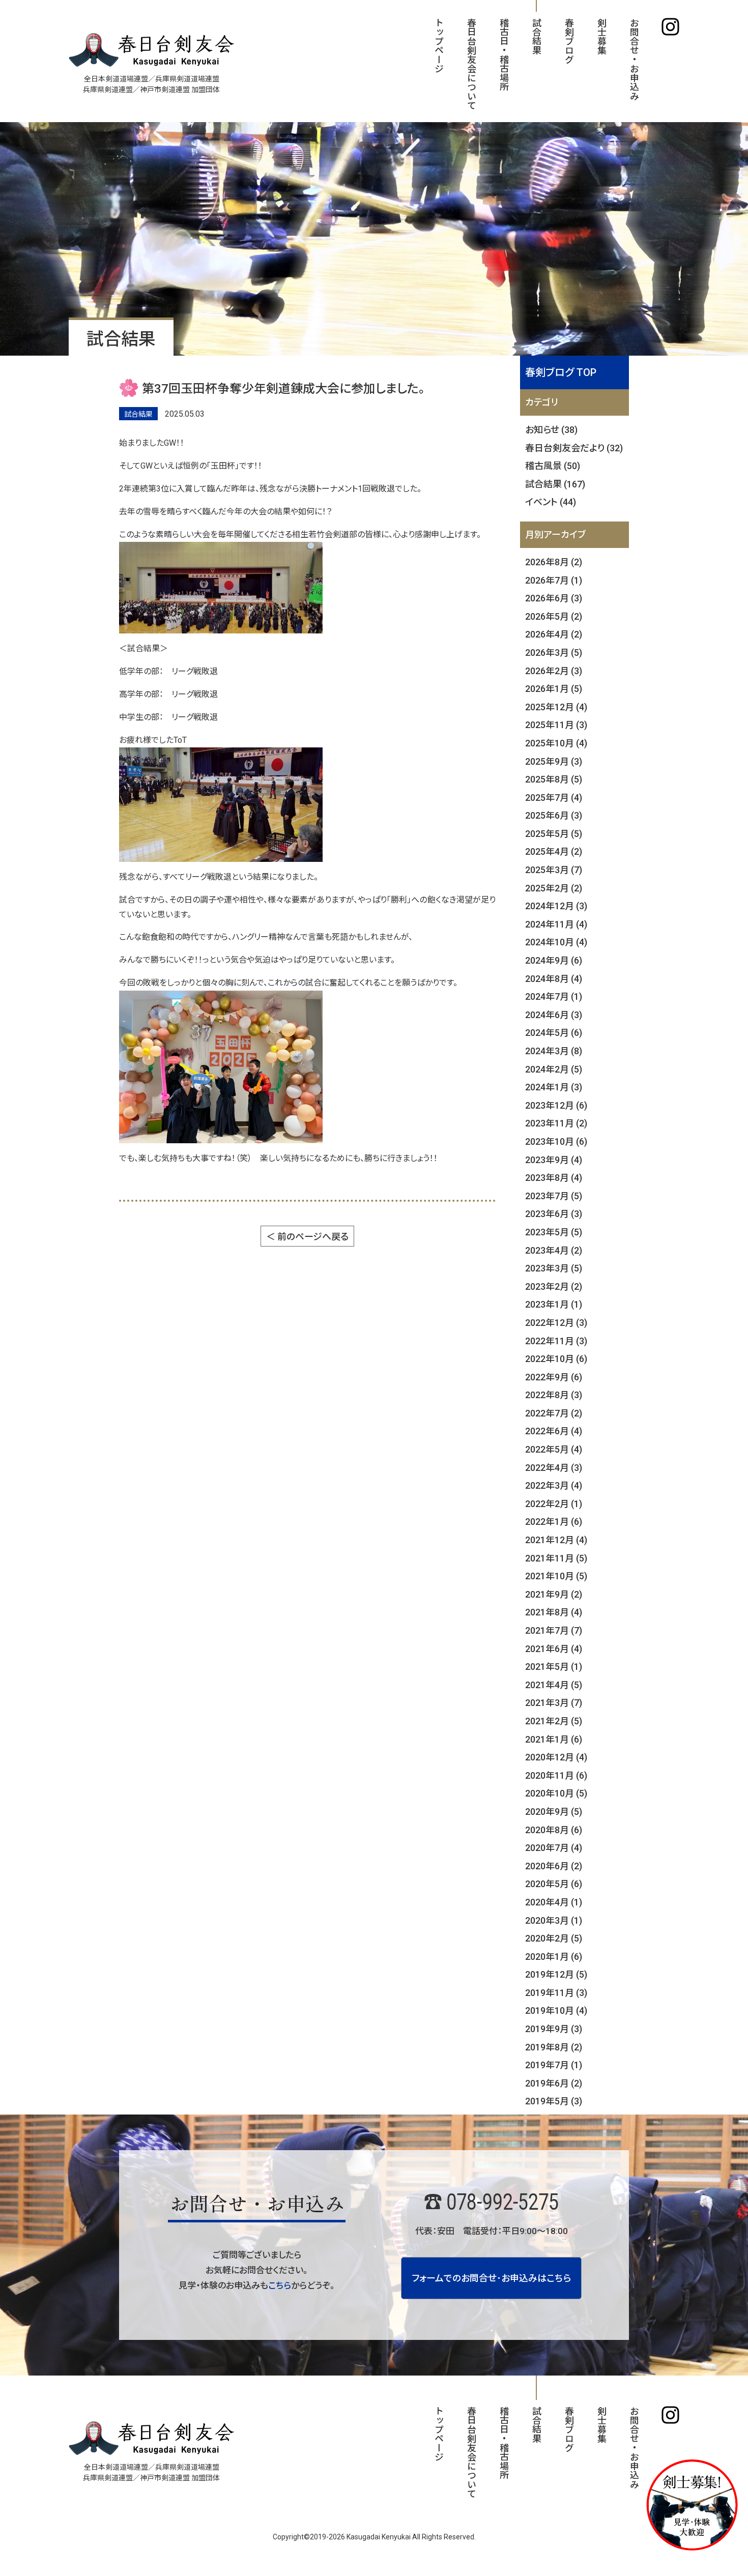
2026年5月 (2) (554, 616)
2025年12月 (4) (556, 707)
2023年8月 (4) (554, 1178)
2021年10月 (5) (556, 1576)
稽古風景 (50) (553, 466)
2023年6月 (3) (554, 1214)
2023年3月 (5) (554, 1268)
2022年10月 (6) (556, 1359)
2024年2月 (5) (554, 1069)
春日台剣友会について (471, 64)
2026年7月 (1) (554, 580)
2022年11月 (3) (556, 1341)
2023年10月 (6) (556, 1141)
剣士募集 (601, 36)
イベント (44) (551, 502)
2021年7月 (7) (554, 1630)
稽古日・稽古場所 (504, 54)
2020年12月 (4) (556, 1757)
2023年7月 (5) (554, 1196)
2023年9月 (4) (554, 1160)
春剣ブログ (569, 41)
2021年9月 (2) (554, 1594)
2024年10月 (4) (556, 942)
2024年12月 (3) (556, 906)
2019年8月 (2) (554, 2047)
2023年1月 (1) (554, 1304)
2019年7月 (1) (554, 2065)
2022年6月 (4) (554, 1431)
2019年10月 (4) (556, 2010)
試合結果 (536, 36)
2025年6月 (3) (554, 815)
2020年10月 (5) (556, 1793)
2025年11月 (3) (556, 725)
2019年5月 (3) (554, 2101)
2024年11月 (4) (556, 924)
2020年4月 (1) (554, 1902)
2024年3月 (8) (554, 1051)
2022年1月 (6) (554, 1522)
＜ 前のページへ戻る (307, 1237)
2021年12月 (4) (556, 1540)
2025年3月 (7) (554, 870)
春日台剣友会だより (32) (574, 448)
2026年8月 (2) (554, 562)
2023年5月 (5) (554, 1232)
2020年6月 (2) (554, 1866)
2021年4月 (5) (554, 1685)
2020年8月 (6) (554, 1830)
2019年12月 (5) (556, 1974)
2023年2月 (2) (554, 1286)
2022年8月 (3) (554, 1395)
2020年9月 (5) (554, 1812)
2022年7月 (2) (554, 1413)
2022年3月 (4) (554, 1485)
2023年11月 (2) (556, 1123)
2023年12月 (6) (556, 1105)
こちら (280, 2285)
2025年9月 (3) (554, 761)
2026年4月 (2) (554, 634)
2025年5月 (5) (554, 834)
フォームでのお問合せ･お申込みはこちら (491, 2278)
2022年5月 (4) (554, 1449)
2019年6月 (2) (554, 2083)
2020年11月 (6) (556, 1775)
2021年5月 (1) (554, 1667)
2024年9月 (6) (554, 960)
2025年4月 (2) (554, 851)
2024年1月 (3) (554, 1087)
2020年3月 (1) (554, 1920)
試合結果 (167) (555, 484)
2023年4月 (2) (554, 1250)
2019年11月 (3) (556, 1993)
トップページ (438, 45)
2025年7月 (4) (554, 798)
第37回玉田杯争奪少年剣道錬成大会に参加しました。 (283, 389)
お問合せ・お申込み (634, 59)
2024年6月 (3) (554, 1015)
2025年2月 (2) (554, 888)
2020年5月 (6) (554, 1884)
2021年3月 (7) (554, 1703)
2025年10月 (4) (556, 743)
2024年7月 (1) (554, 996)
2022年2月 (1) (554, 1504)
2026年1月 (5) (554, 689)
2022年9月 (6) (554, 1377)
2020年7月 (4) (554, 1848)
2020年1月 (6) (554, 1957)
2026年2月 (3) (554, 671)
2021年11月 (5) (556, 1558)
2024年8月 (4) (554, 979)
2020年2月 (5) (554, 1938)
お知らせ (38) (551, 430)
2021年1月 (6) (554, 1739)
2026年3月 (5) (554, 653)
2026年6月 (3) (554, 598)
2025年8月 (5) (554, 779)
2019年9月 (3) (554, 2029)
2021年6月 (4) (554, 1649)
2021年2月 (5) (554, 1721)
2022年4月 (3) (554, 1468)
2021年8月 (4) (554, 1612)
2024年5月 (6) (554, 1033)
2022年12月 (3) (556, 1323)
